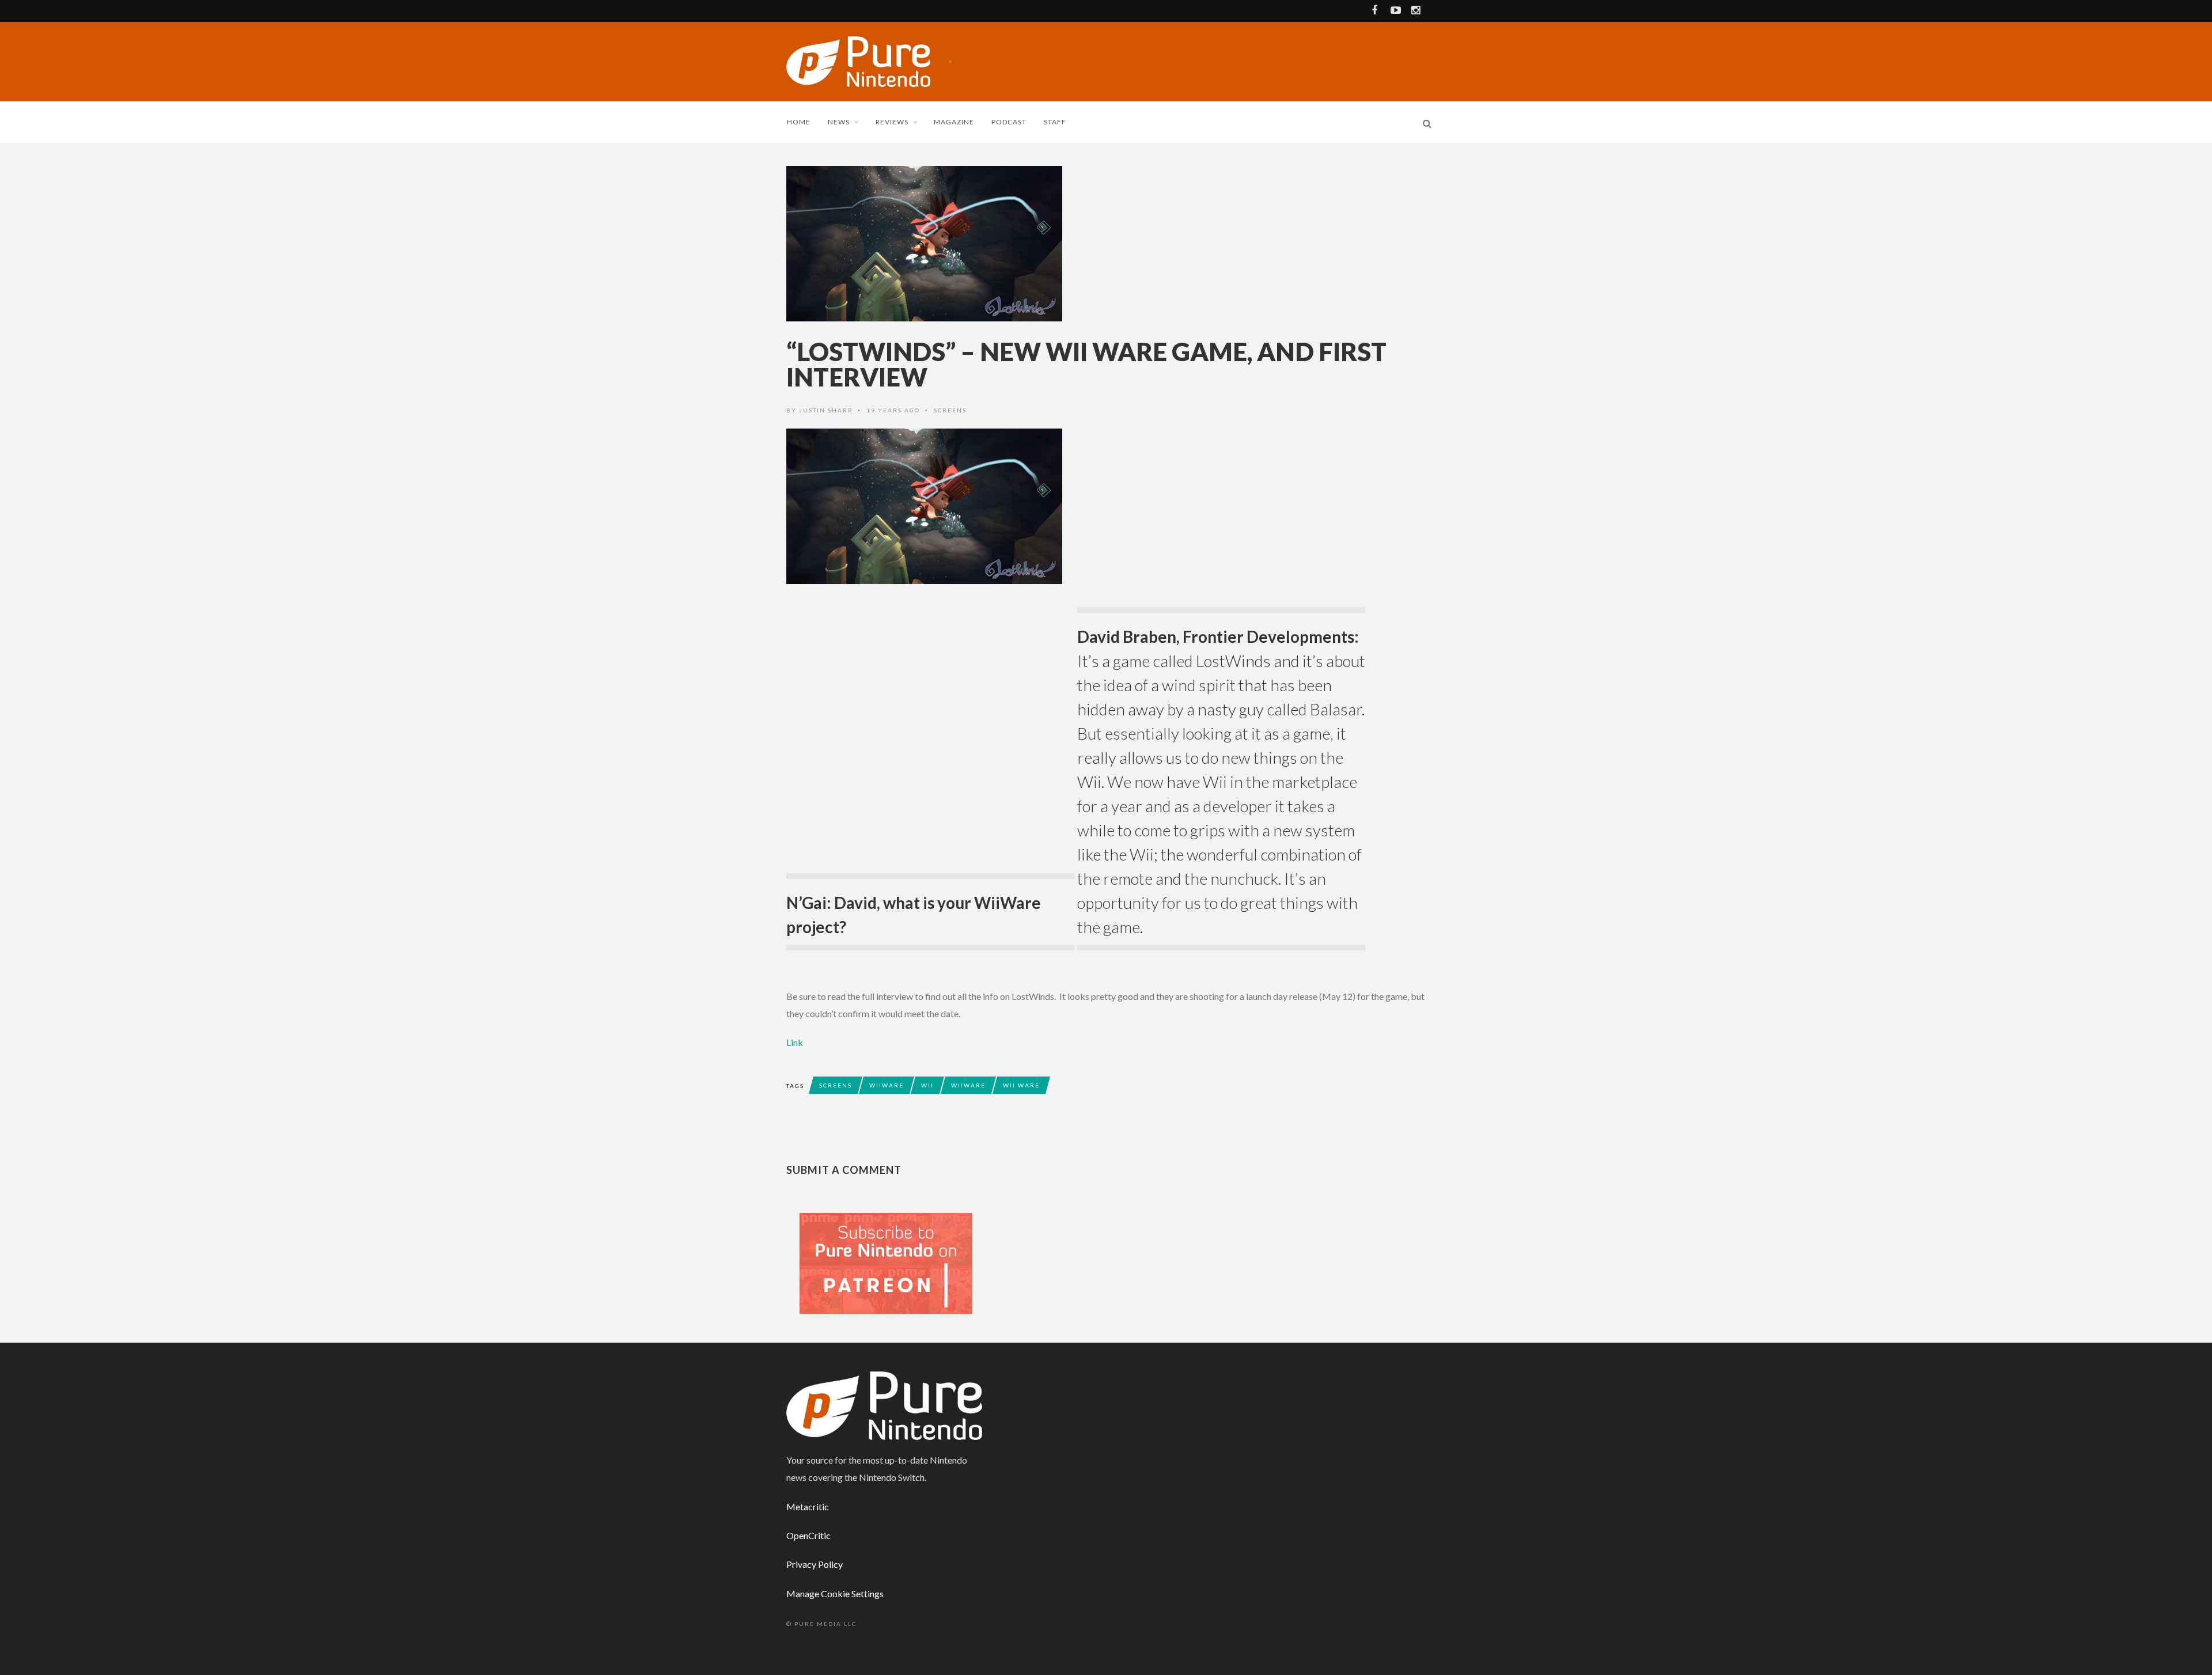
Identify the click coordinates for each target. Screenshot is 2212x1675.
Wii (927, 1085)
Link (795, 1042)
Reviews (892, 122)
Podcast (1009, 122)
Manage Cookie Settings (835, 1593)
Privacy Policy (815, 1564)
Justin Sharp (826, 410)
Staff (1055, 122)
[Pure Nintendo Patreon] (886, 1262)
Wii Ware (1021, 1085)
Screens (950, 410)
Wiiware (887, 1085)
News (839, 122)
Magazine (954, 122)
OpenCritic (808, 1535)
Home (799, 122)
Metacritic (808, 1507)
